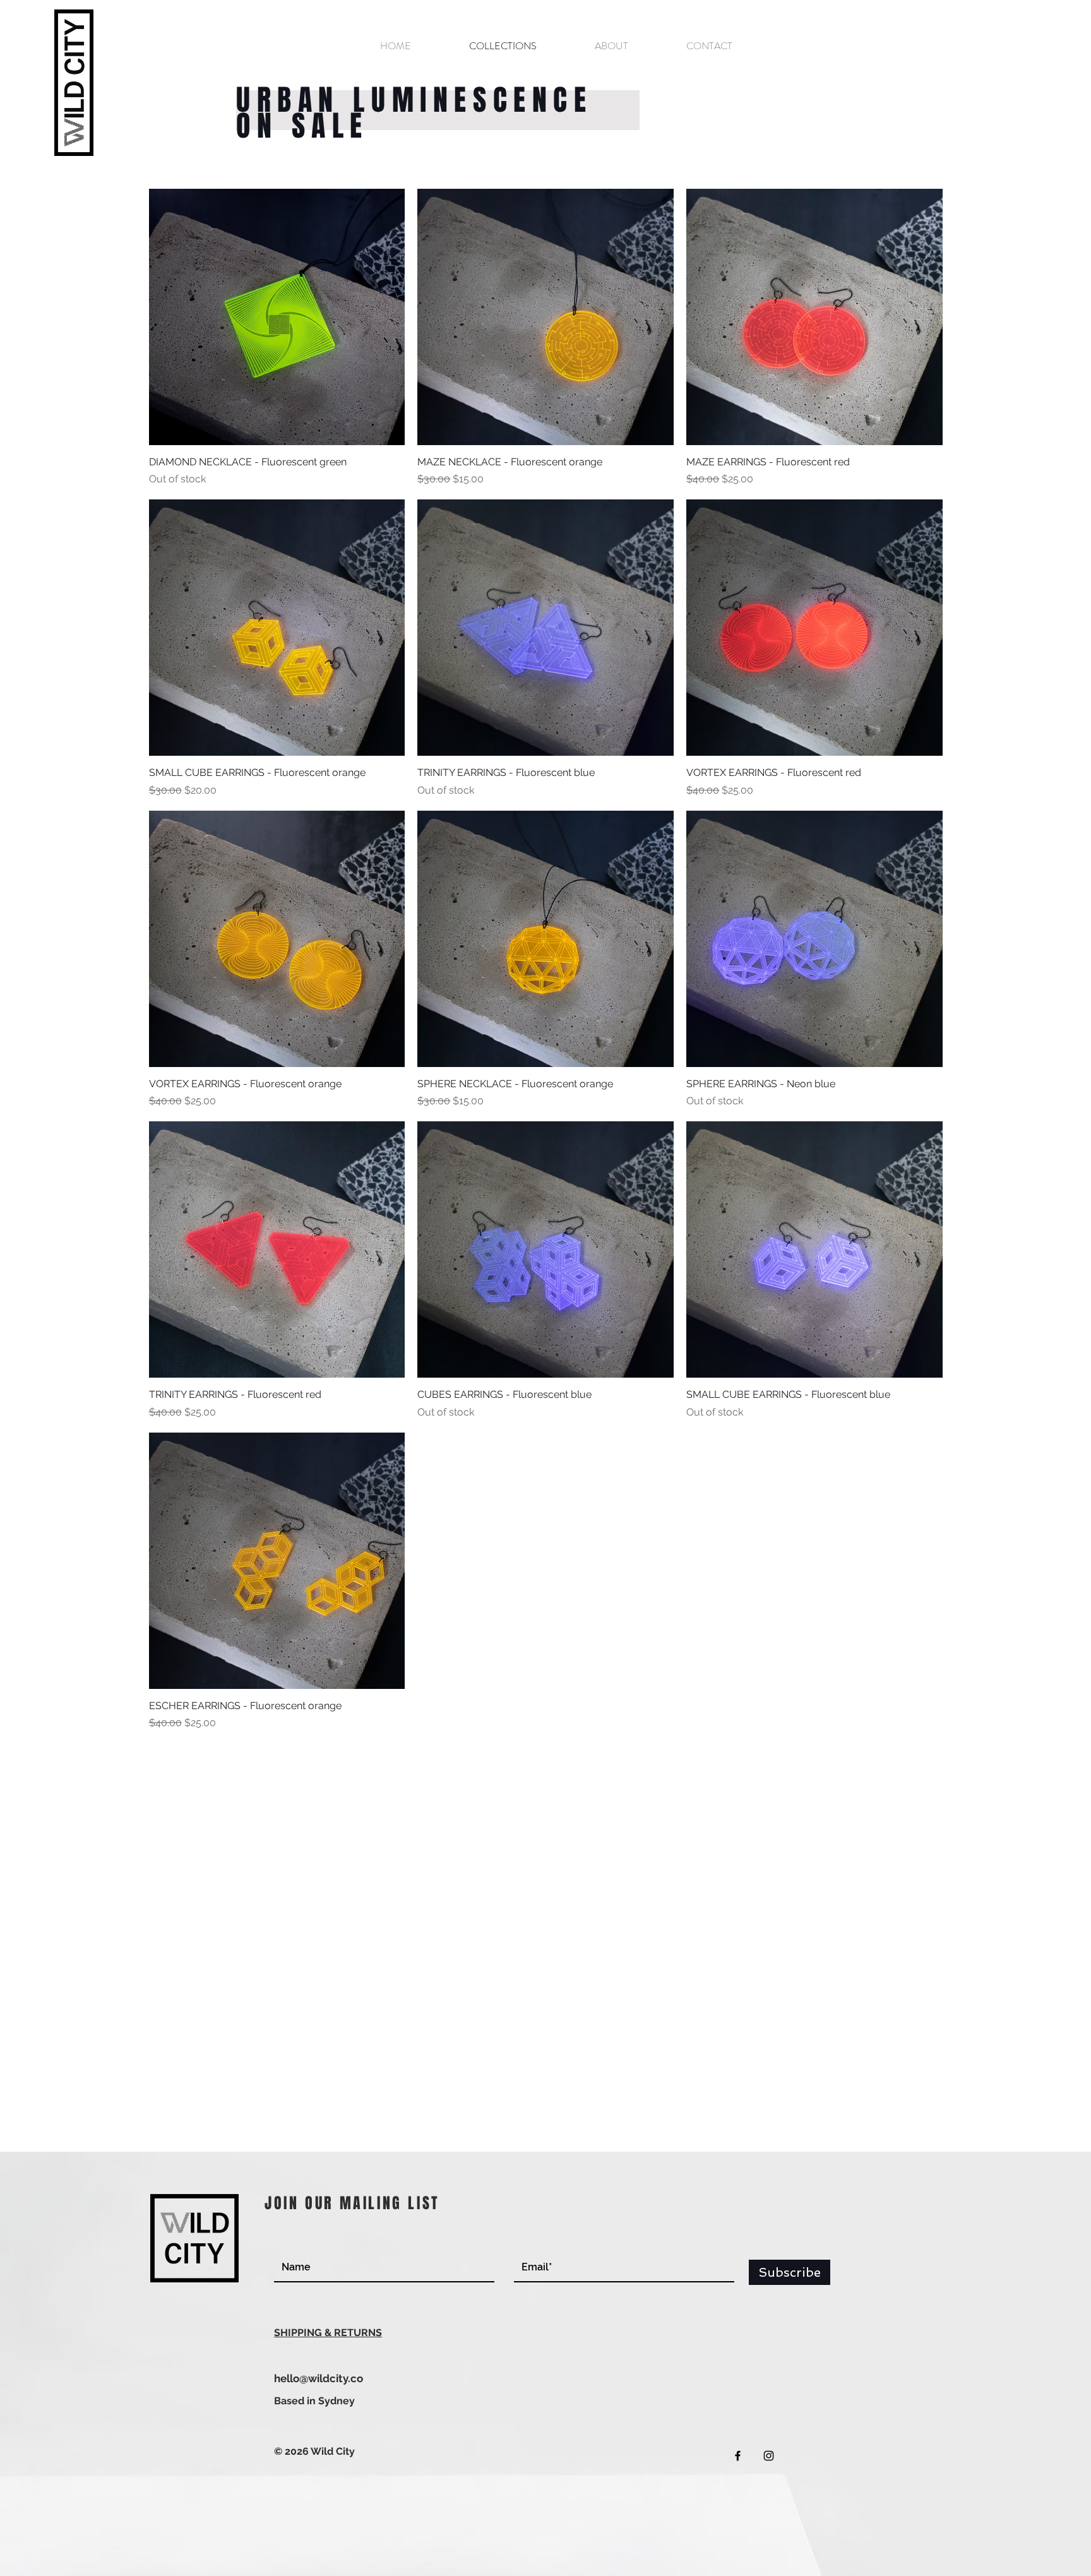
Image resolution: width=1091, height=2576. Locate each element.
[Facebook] (738, 2456)
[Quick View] (277, 317)
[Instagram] (769, 2456)
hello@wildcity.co (319, 2378)
